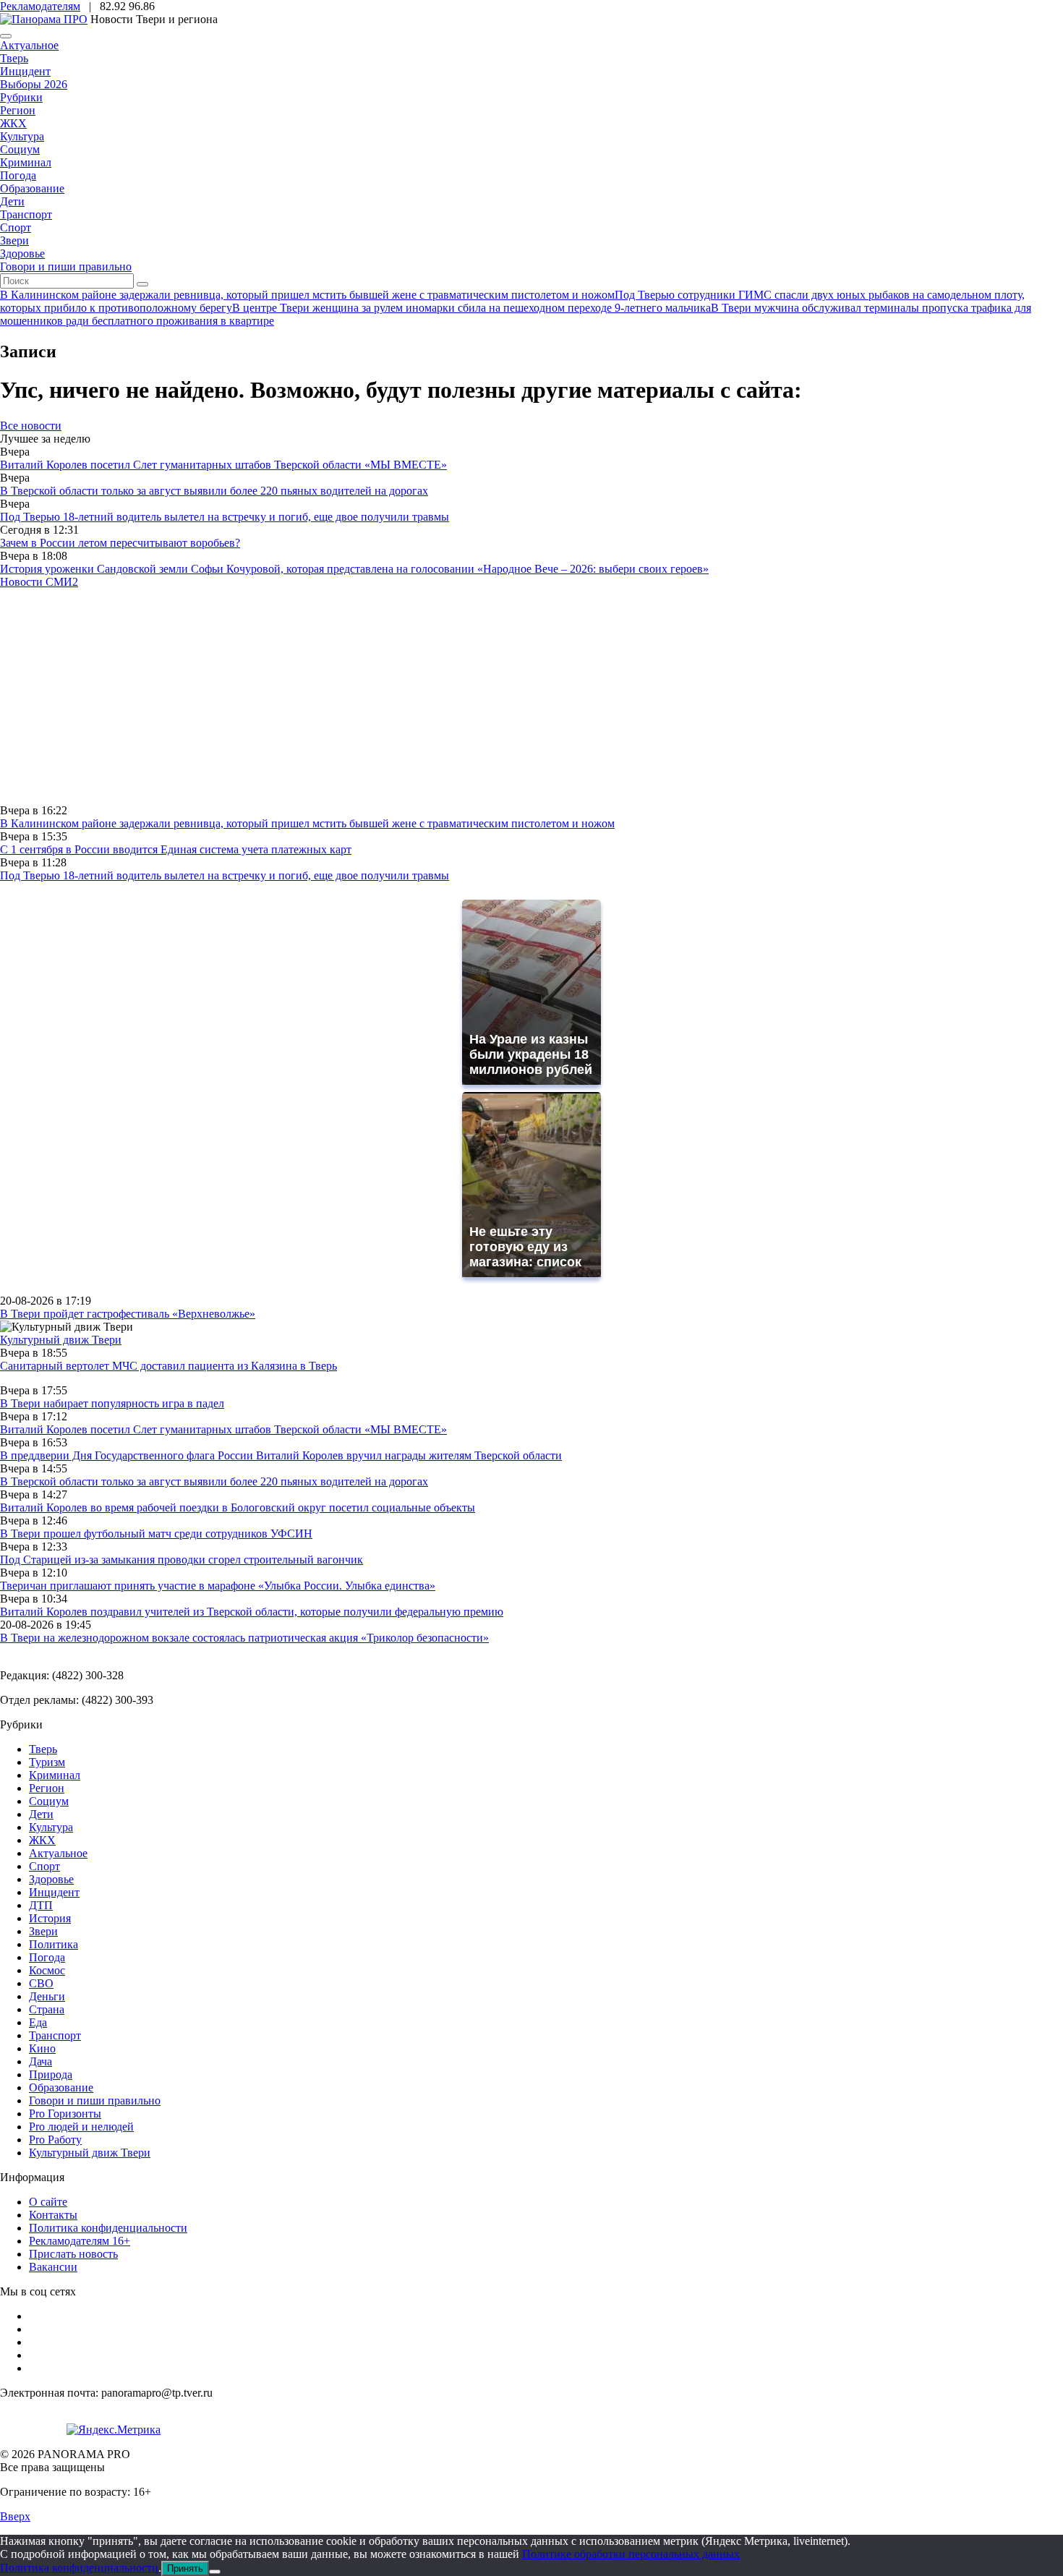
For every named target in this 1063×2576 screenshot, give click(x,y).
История (50, 1918)
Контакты (53, 2215)
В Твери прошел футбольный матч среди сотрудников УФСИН (156, 1534)
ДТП (41, 1905)
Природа (51, 2074)
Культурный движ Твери (90, 2153)
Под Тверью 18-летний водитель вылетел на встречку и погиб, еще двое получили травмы (225, 517)
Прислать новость (73, 2254)
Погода (18, 175)
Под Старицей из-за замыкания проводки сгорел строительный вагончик (182, 1560)
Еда (38, 2022)
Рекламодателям (40, 6)
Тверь (14, 58)
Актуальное (29, 45)
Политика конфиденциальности (108, 2228)
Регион (18, 110)
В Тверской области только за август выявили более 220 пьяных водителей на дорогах (214, 491)
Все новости (31, 426)
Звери (14, 240)
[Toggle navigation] (6, 36)
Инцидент (25, 71)
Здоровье (22, 253)
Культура (22, 136)
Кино (42, 2048)
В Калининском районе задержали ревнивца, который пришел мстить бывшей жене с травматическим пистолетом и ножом (307, 823)
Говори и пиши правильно (66, 266)
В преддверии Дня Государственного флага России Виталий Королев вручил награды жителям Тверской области (281, 1455)
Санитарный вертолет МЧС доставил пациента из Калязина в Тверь (168, 1366)
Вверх (15, 2516)
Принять (185, 2568)
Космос (47, 1970)
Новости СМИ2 (39, 582)
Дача (40, 2061)
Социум (20, 149)
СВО (41, 1983)
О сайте (48, 2202)
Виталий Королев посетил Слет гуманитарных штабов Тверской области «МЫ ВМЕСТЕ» (223, 465)
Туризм (47, 1762)
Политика (54, 1944)
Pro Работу (55, 2140)
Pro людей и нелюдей (81, 2127)
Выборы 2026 (34, 84)
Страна (47, 2009)
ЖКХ (13, 123)
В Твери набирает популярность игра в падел (112, 1403)
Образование (32, 188)
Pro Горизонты (65, 2114)
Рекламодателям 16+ (80, 2241)
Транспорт (26, 214)
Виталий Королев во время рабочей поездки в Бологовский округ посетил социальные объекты (238, 1507)
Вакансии (53, 2267)
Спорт (16, 227)
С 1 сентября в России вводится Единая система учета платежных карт (176, 849)
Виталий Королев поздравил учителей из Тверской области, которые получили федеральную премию (252, 1612)
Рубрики (21, 97)
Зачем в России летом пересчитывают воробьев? (120, 543)
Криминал (26, 162)
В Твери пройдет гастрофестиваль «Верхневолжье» (128, 1314)
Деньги (47, 1996)
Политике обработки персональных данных (631, 2554)
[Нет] (215, 2572)
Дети (12, 201)
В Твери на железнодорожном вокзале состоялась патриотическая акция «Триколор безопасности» (244, 1638)
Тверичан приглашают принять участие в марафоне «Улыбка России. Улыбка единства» (218, 1586)
